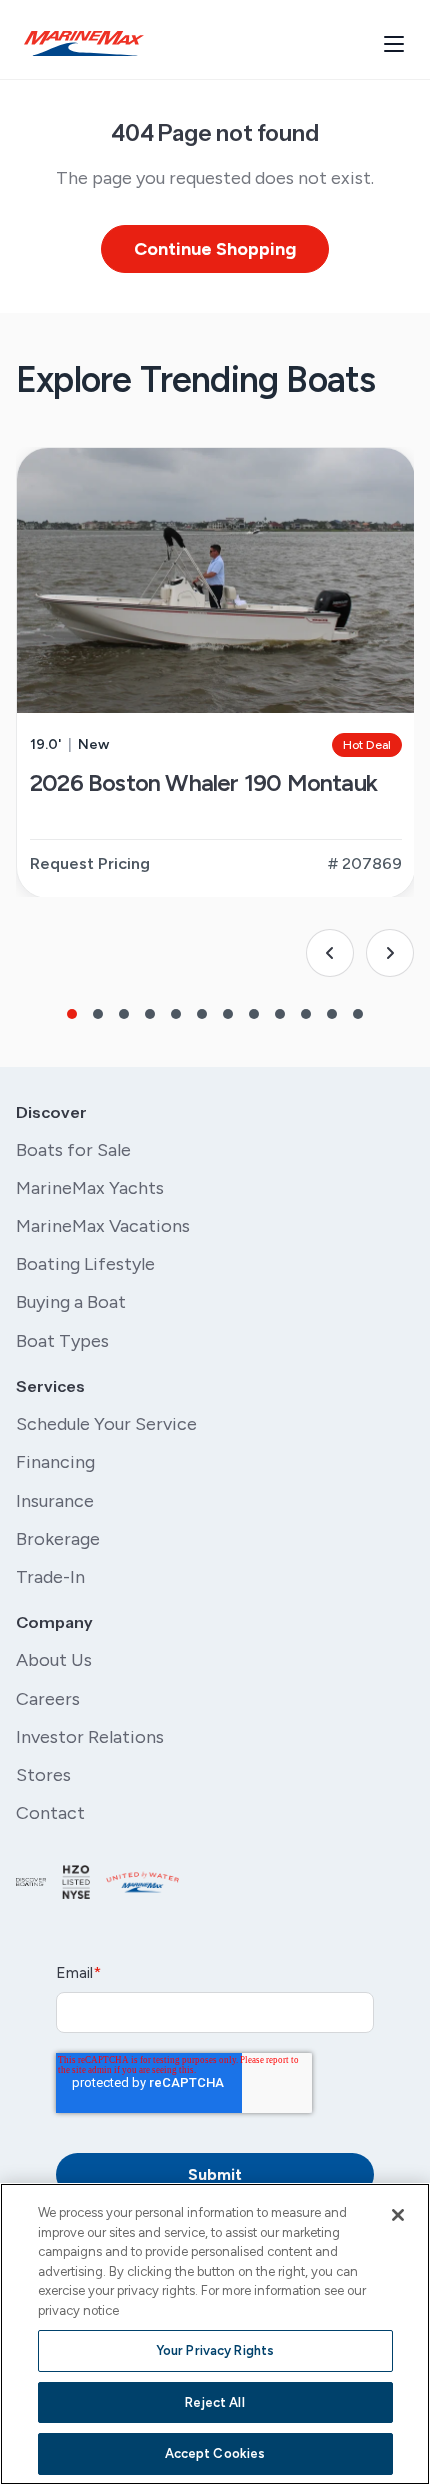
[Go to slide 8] (254, 1014)
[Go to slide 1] (72, 1014)
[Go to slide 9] (280, 1014)
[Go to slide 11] (332, 1014)
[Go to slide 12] (358, 1014)
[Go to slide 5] (176, 1014)
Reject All (214, 2402)
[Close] (398, 2215)
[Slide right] (390, 953)
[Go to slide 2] (98, 1014)
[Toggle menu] (394, 44)
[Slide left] (330, 953)
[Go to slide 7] (228, 1014)
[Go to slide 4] (150, 1014)
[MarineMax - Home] (84, 43)
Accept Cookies (215, 2453)
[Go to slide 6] (202, 1014)
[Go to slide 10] (306, 1014)
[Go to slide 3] (124, 1014)
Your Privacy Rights (215, 2350)
